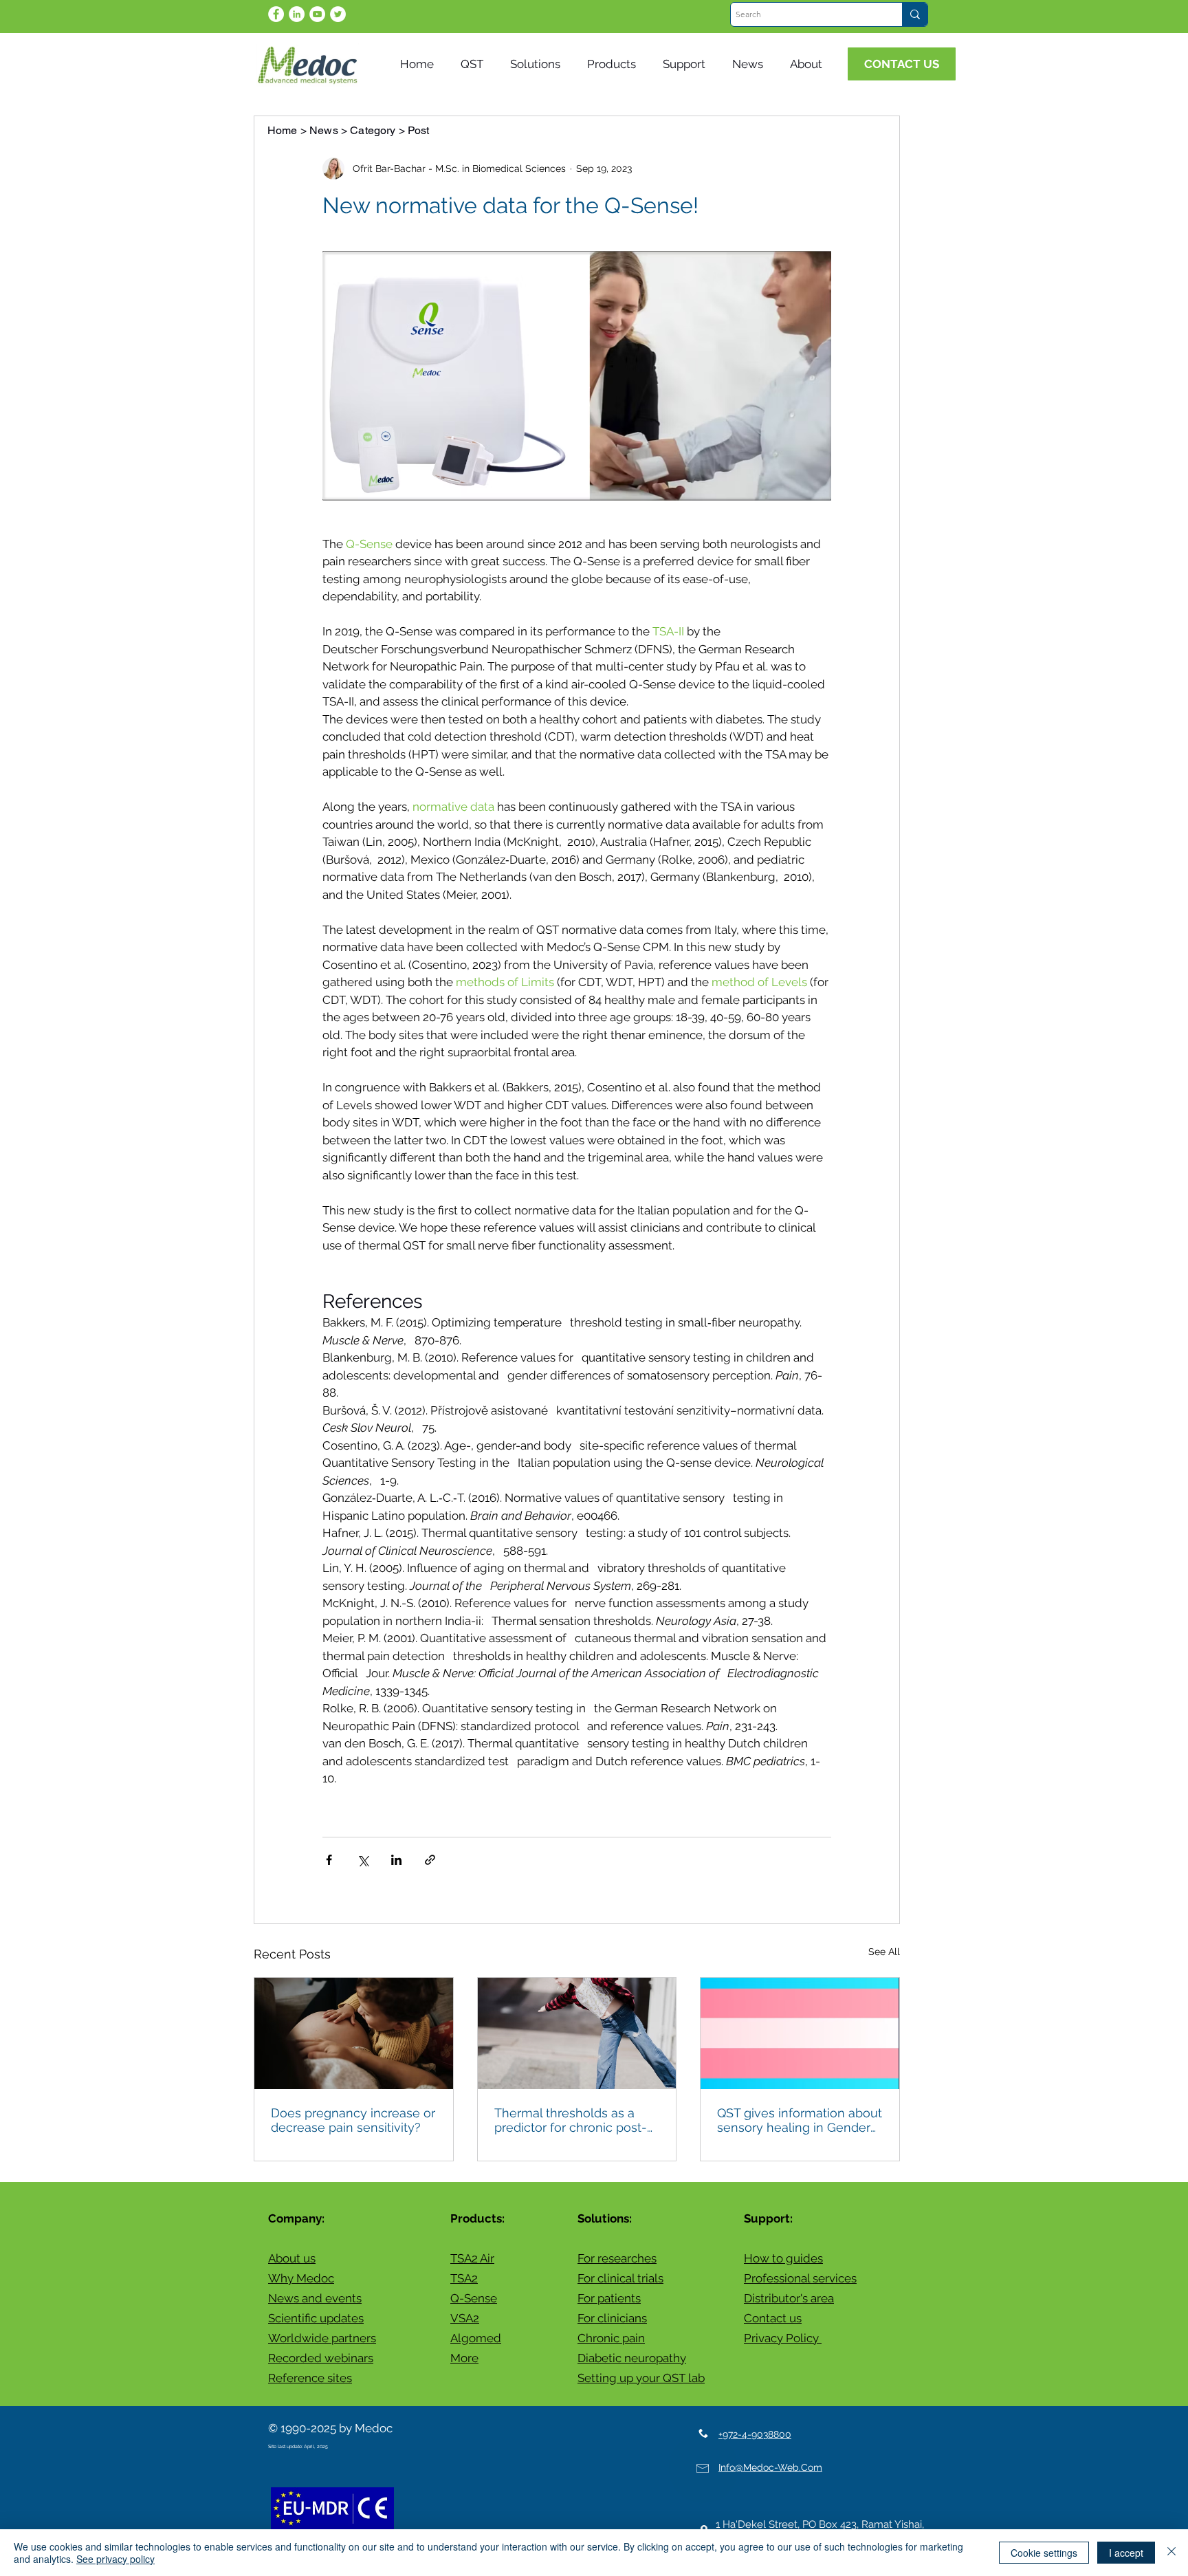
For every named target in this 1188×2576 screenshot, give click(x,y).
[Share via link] (430, 1860)
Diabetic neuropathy (632, 2358)
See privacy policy (115, 2559)
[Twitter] (338, 14)
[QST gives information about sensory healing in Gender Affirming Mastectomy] (800, 2033)
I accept (1126, 2553)
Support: (768, 2218)
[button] (751, 64)
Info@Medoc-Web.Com (770, 2467)
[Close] (1171, 2553)
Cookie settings (1044, 2553)
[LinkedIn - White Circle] (297, 14)
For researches (617, 2258)
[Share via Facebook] (329, 1860)
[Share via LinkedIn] (396, 1860)
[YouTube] (317, 14)
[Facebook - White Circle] (276, 14)
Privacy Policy (783, 2338)
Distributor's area (789, 2298)
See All (884, 1952)
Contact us (773, 2318)
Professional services (800, 2278)
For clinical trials (620, 2278)
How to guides (783, 2258)
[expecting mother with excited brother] (354, 2033)
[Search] (915, 14)
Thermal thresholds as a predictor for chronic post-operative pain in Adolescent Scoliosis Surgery (571, 2120)
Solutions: (605, 2218)
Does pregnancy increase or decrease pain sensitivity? (353, 2120)
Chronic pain (611, 2338)
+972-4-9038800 (755, 2434)
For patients (609, 2298)
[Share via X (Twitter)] (363, 1860)
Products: (477, 2218)
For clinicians (612, 2318)
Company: (296, 2218)
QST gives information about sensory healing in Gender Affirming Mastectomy (800, 2120)
